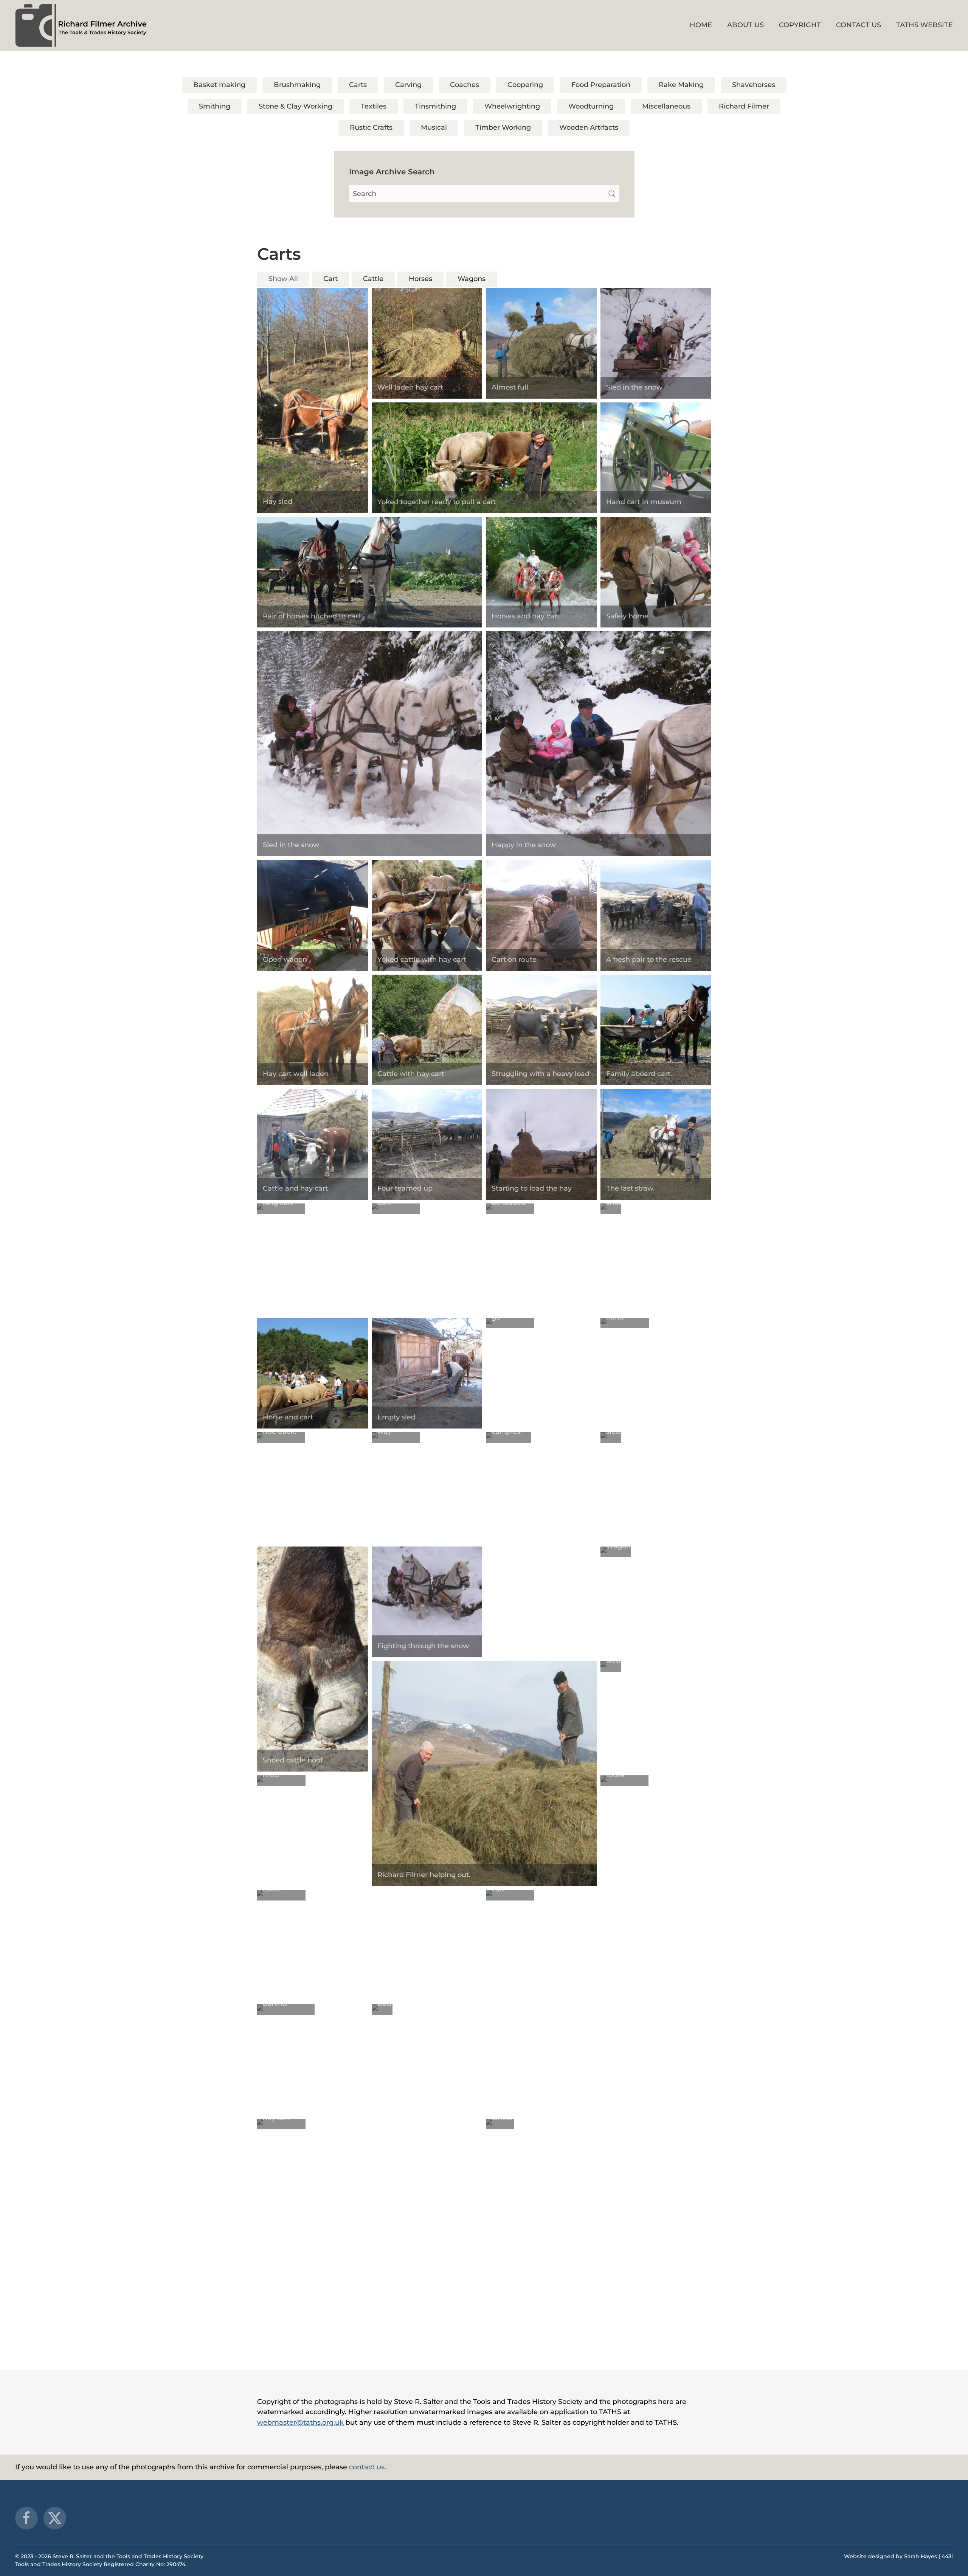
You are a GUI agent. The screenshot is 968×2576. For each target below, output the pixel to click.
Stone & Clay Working (296, 106)
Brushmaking (297, 85)
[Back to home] (81, 25)
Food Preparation (601, 85)
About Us (745, 25)
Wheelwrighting (512, 106)
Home (701, 25)
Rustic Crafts (371, 127)
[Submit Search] (612, 194)
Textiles (374, 106)
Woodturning (591, 106)
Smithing (215, 106)
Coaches (465, 85)
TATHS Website (925, 25)
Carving (408, 85)
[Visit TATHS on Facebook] (26, 2518)
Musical (434, 127)
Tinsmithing (435, 106)
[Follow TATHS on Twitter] (55, 2518)
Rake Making (681, 85)
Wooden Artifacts (589, 127)
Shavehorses (754, 85)
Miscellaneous (666, 106)
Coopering (525, 85)
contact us (367, 2467)
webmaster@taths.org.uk (300, 2422)
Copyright (800, 25)
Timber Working (503, 127)
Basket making (219, 85)
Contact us (859, 25)
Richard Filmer (744, 106)
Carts (358, 85)
